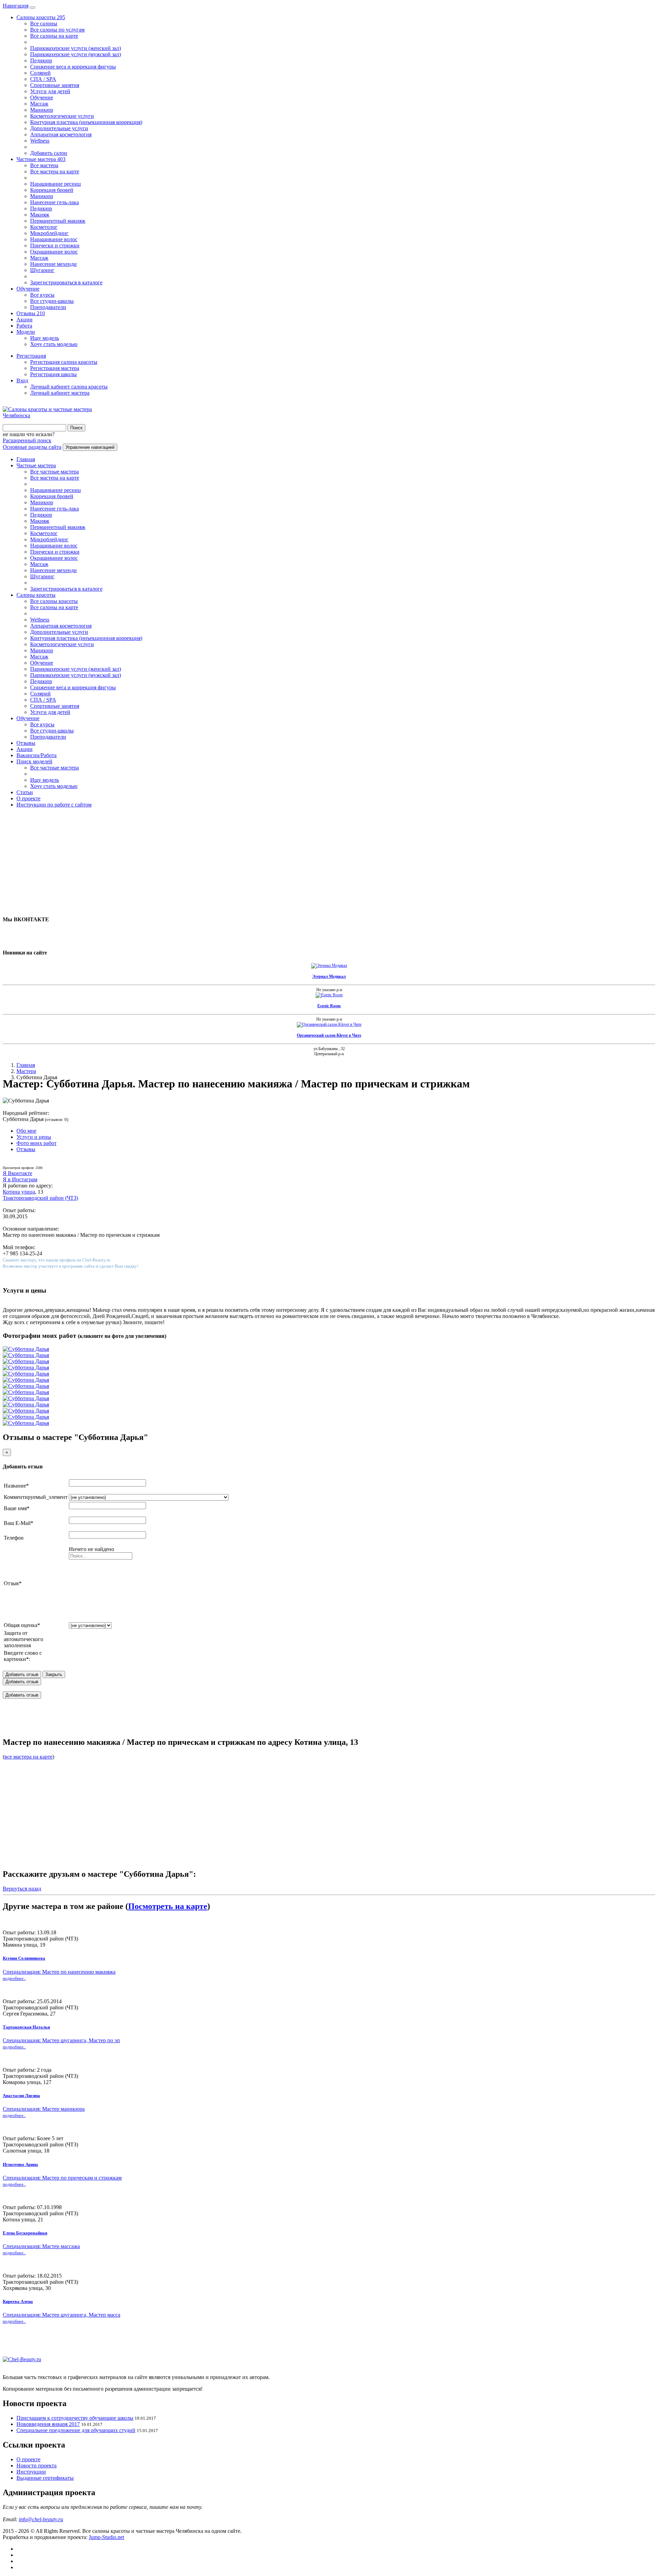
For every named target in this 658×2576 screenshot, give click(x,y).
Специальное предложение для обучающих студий (76, 2430)
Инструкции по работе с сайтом (54, 805)
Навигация (16, 6)
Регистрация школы (53, 374)
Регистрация (31, 356)
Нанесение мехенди (53, 264)
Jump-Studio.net (106, 2537)
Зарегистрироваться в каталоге (66, 282)
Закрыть (54, 1674)
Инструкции (31, 2472)
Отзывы (31, 313)
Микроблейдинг (49, 233)
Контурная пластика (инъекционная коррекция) (86, 122)
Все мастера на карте (55, 171)
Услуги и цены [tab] (34, 1137)
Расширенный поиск (27, 440)
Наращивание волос (54, 239)
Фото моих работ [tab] (36, 1143)
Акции (25, 319)
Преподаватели (48, 307)
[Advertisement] (208, 861)
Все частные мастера (54, 472)
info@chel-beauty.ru (41, 2519)
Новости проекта (36, 2466)
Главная (26, 459)
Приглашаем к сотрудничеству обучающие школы (75, 2418)
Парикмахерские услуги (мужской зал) (76, 54)
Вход (22, 380)
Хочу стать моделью (54, 344)
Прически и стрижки (55, 245)
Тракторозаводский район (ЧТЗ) (40, 1198)
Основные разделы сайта (32, 447)
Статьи (25, 792)
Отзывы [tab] (26, 1149)
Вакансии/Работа (36, 755)
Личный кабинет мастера (60, 393)
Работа (24, 326)
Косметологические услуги (62, 116)
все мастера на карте (28, 1757)
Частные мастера (41, 159)
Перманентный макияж (58, 221)
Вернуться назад (22, 1889)
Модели (26, 332)
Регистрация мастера (55, 368)
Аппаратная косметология (61, 134)
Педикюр (41, 60)
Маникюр (42, 110)
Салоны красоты (41, 17)
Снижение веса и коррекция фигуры (73, 67)
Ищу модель (45, 338)
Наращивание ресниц (56, 184)
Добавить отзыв (22, 1682)
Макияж (40, 215)
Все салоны (44, 23)
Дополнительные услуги (59, 128)
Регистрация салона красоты (64, 362)
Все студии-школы (52, 301)
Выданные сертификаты (45, 2478)
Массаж (39, 104)
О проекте (28, 798)
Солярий (40, 73)
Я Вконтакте (17, 1173)
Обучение (42, 97)
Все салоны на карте (54, 36)
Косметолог (44, 227)
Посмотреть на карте (168, 1906)
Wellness (40, 141)
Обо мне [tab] (26, 1131)
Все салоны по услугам (57, 30)
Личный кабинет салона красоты (69, 387)
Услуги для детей (50, 91)
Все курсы (42, 295)
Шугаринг (42, 270)
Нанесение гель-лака (54, 202)
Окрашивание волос (54, 252)
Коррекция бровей (52, 190)
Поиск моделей (34, 761)
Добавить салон (49, 153)
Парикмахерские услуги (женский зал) (76, 48)
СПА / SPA (43, 79)
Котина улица (19, 1192)
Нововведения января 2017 (48, 2424)
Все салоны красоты (54, 601)
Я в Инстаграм (20, 1179)
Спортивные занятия (55, 85)
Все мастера (44, 165)
